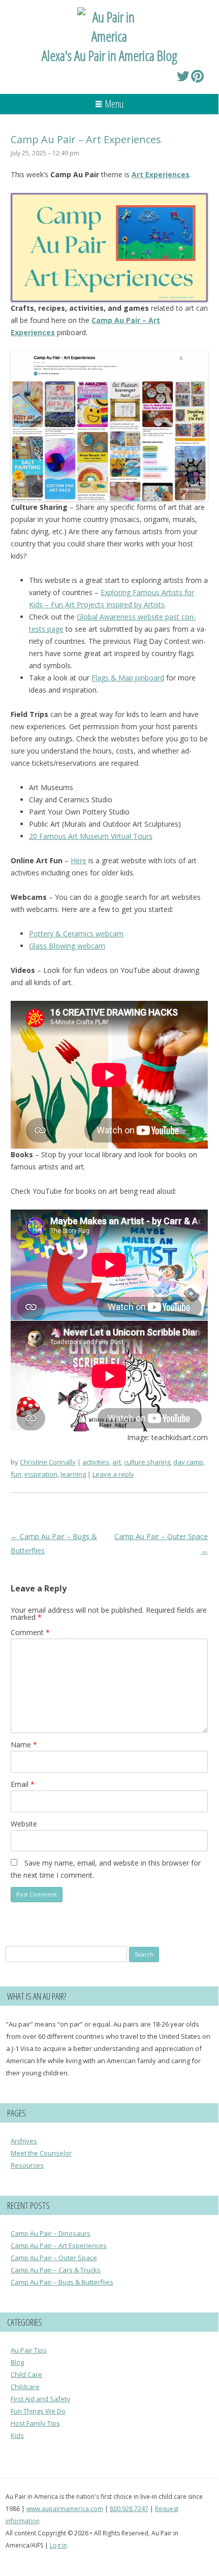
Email (23, 1784)
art (117, 1462)
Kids (17, 2435)
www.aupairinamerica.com (65, 2509)
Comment (30, 1632)
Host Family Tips (35, 2423)
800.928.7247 (129, 2509)
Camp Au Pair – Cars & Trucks (56, 2270)
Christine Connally (48, 1462)
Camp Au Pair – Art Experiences (59, 2245)
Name (24, 1744)
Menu (114, 104)
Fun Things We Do (38, 2411)
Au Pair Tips (29, 2350)
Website (24, 1824)
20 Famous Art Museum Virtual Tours (91, 836)
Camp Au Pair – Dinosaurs (51, 2233)
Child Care (26, 2374)
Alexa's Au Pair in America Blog (109, 55)
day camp (188, 1462)
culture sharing (147, 1462)
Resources (27, 2165)
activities (96, 1462)
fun (16, 1474)
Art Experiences (161, 174)
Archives (24, 2141)
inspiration (41, 1474)
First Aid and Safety (40, 2399)
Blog (17, 2362)
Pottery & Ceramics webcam (76, 934)
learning (73, 1474)
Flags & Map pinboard (128, 678)
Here (79, 860)
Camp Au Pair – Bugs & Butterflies (62, 2282)
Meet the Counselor (41, 2153)
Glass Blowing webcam (67, 946)
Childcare (25, 2387)
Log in (58, 2545)
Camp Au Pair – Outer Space (54, 2258)
